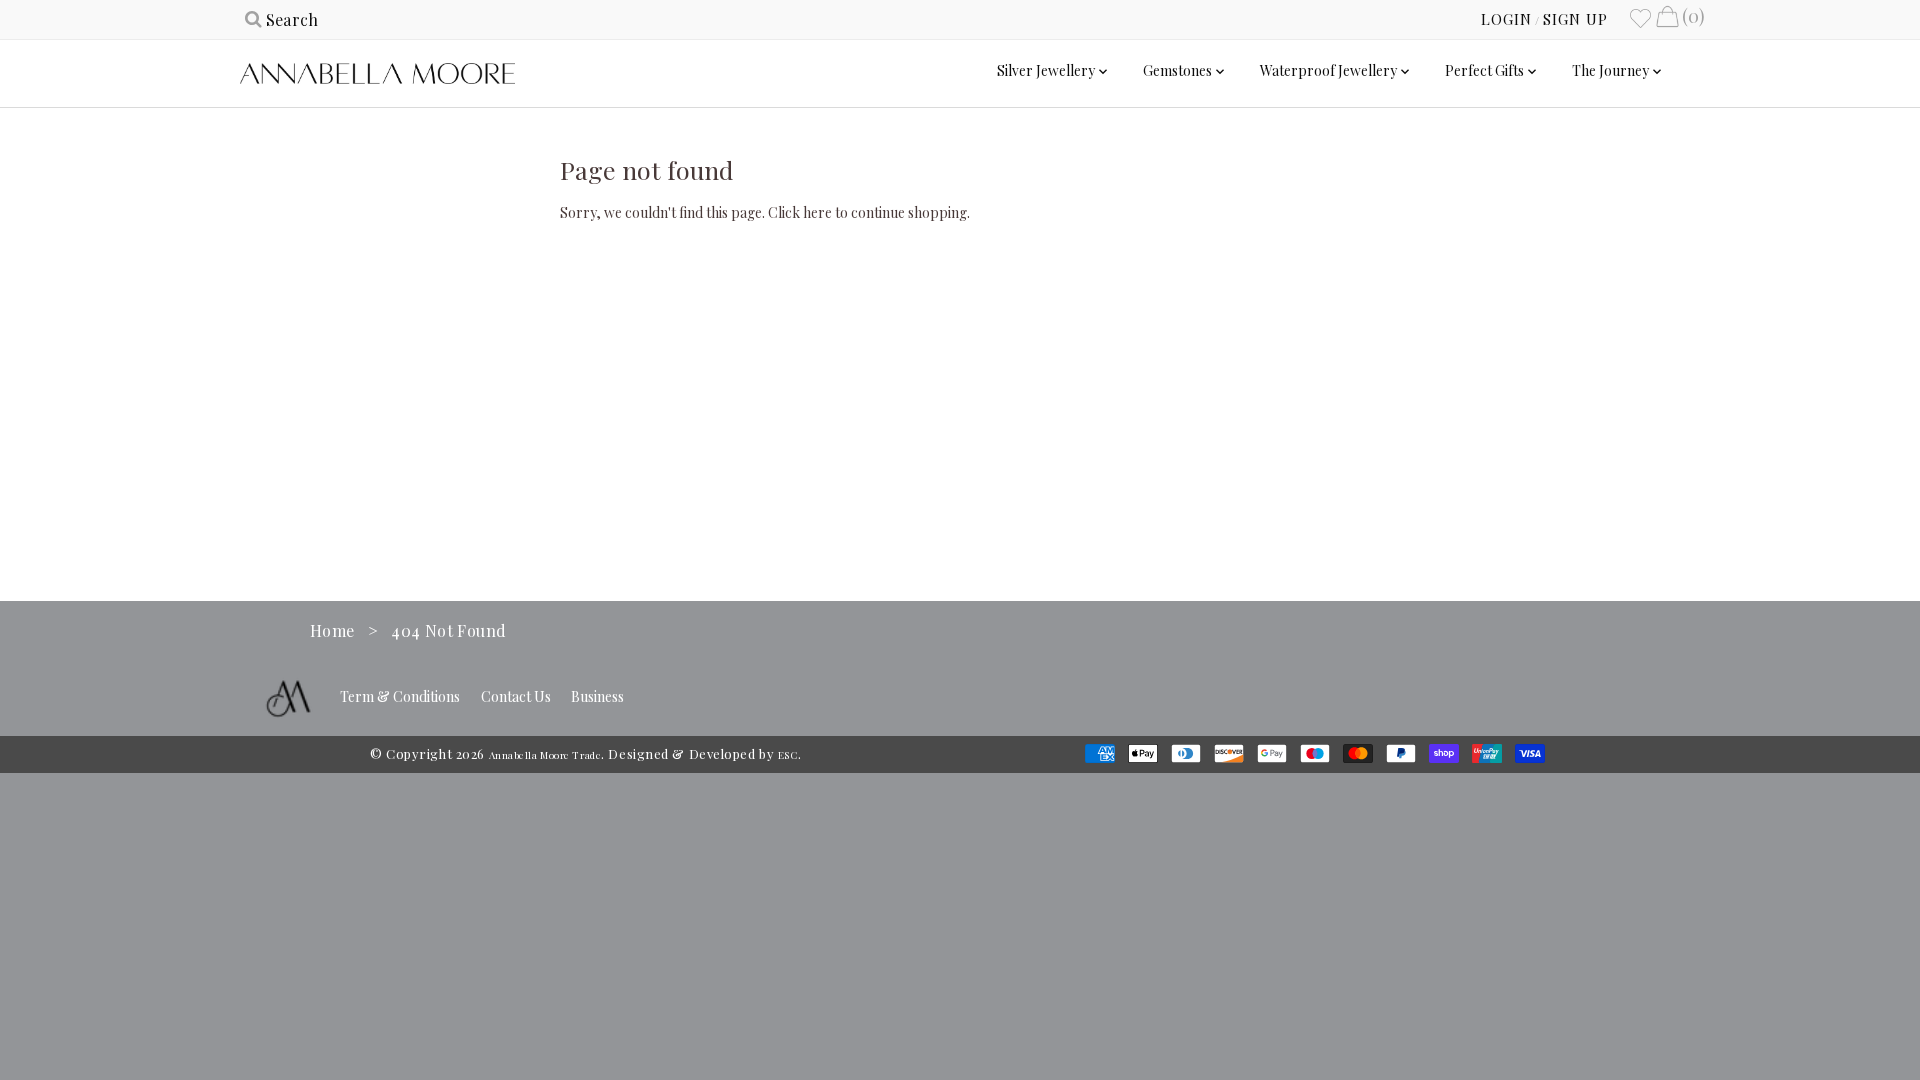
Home (332, 630)
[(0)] (1667, 19)
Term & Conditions (400, 696)
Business (597, 696)
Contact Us (516, 696)
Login (1506, 19)
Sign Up (1575, 19)
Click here (800, 212)
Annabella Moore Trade (545, 755)
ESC (788, 755)
